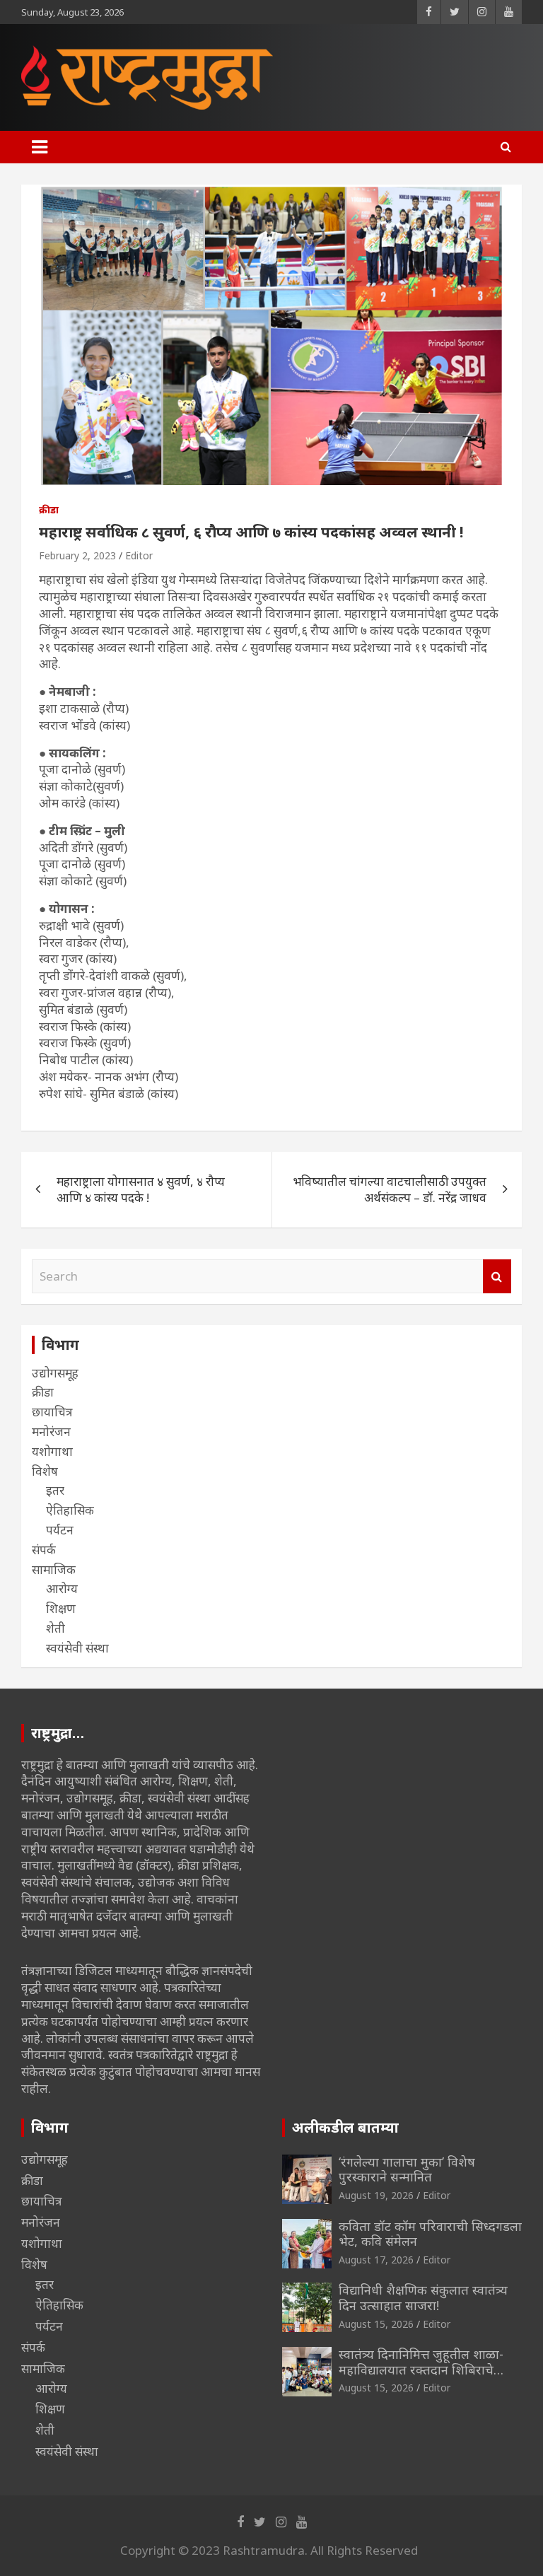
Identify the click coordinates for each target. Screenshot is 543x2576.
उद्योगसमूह (55, 1373)
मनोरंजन (51, 1432)
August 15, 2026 (376, 2324)
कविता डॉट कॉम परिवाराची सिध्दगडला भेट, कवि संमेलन (430, 2234)
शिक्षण (61, 1608)
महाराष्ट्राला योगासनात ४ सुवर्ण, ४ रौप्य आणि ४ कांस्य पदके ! (141, 1190)
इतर (55, 1490)
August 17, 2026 (376, 2260)
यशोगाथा (52, 1451)
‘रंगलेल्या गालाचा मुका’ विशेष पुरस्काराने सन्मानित (407, 2169)
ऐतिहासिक (70, 1510)
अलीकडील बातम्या (345, 2127)
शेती (56, 1628)
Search (497, 1276)
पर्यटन (60, 1530)
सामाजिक (54, 1569)
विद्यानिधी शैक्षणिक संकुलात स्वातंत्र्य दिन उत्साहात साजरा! (423, 2297)
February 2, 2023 (77, 555)
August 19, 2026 (376, 2195)
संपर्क (44, 1550)
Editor (139, 555)
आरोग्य (62, 1589)
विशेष (45, 1471)
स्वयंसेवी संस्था (77, 1648)
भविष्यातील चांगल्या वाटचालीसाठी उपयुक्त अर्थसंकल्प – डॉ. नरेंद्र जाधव (390, 1190)
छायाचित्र (52, 1412)
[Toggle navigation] (40, 147)
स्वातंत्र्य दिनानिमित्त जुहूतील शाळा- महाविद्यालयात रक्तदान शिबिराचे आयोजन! (421, 2369)
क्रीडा (49, 509)
